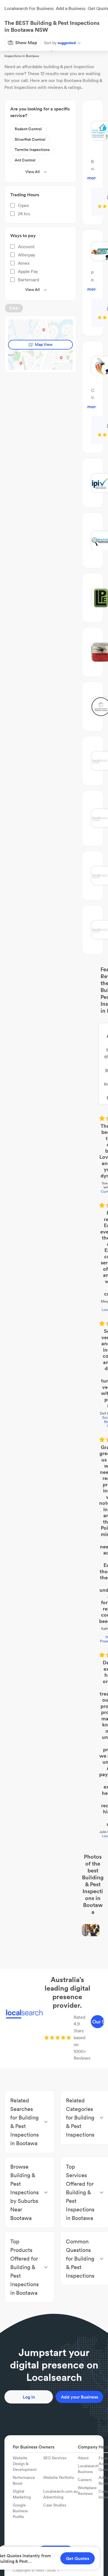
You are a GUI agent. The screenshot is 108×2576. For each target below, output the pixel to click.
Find (34, 42)
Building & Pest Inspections (66, 42)
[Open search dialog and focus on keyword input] (10, 26)
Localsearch (13, 42)
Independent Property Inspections (54, 1249)
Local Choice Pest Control (54, 1320)
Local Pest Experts (54, 1114)
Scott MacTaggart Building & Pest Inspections (54, 1166)
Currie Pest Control (54, 1062)
